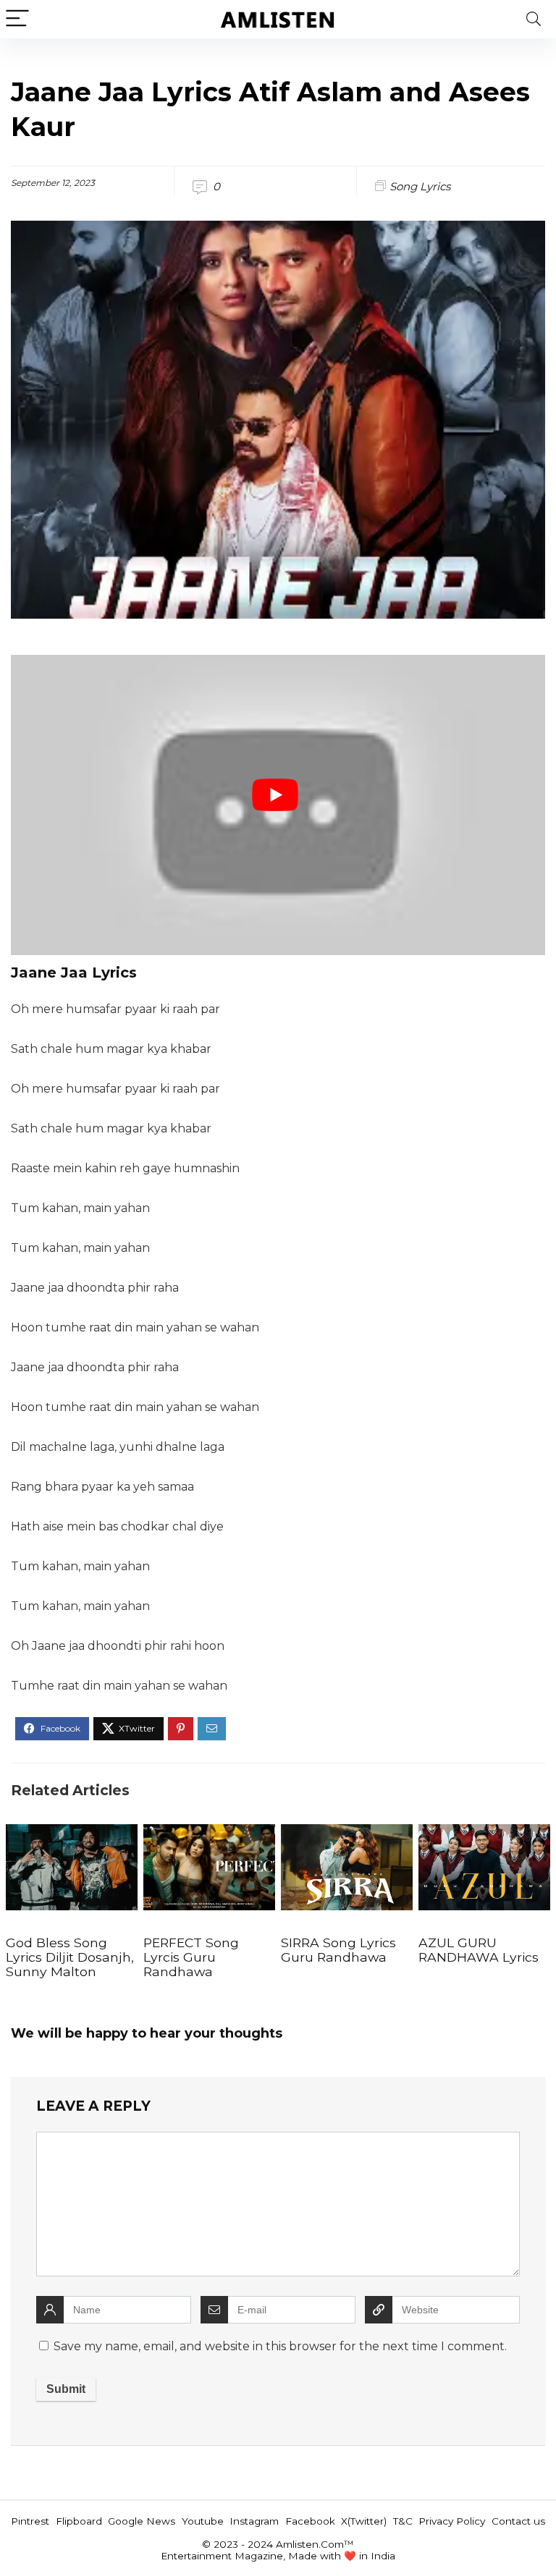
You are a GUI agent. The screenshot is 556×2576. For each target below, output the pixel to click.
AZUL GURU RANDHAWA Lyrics (479, 1950)
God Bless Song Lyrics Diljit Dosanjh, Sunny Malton (70, 1957)
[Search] (534, 19)
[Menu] (17, 19)
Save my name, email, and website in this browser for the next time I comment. (280, 2346)
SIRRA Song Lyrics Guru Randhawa (338, 1950)
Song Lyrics (420, 186)
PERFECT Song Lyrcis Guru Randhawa (191, 1957)
